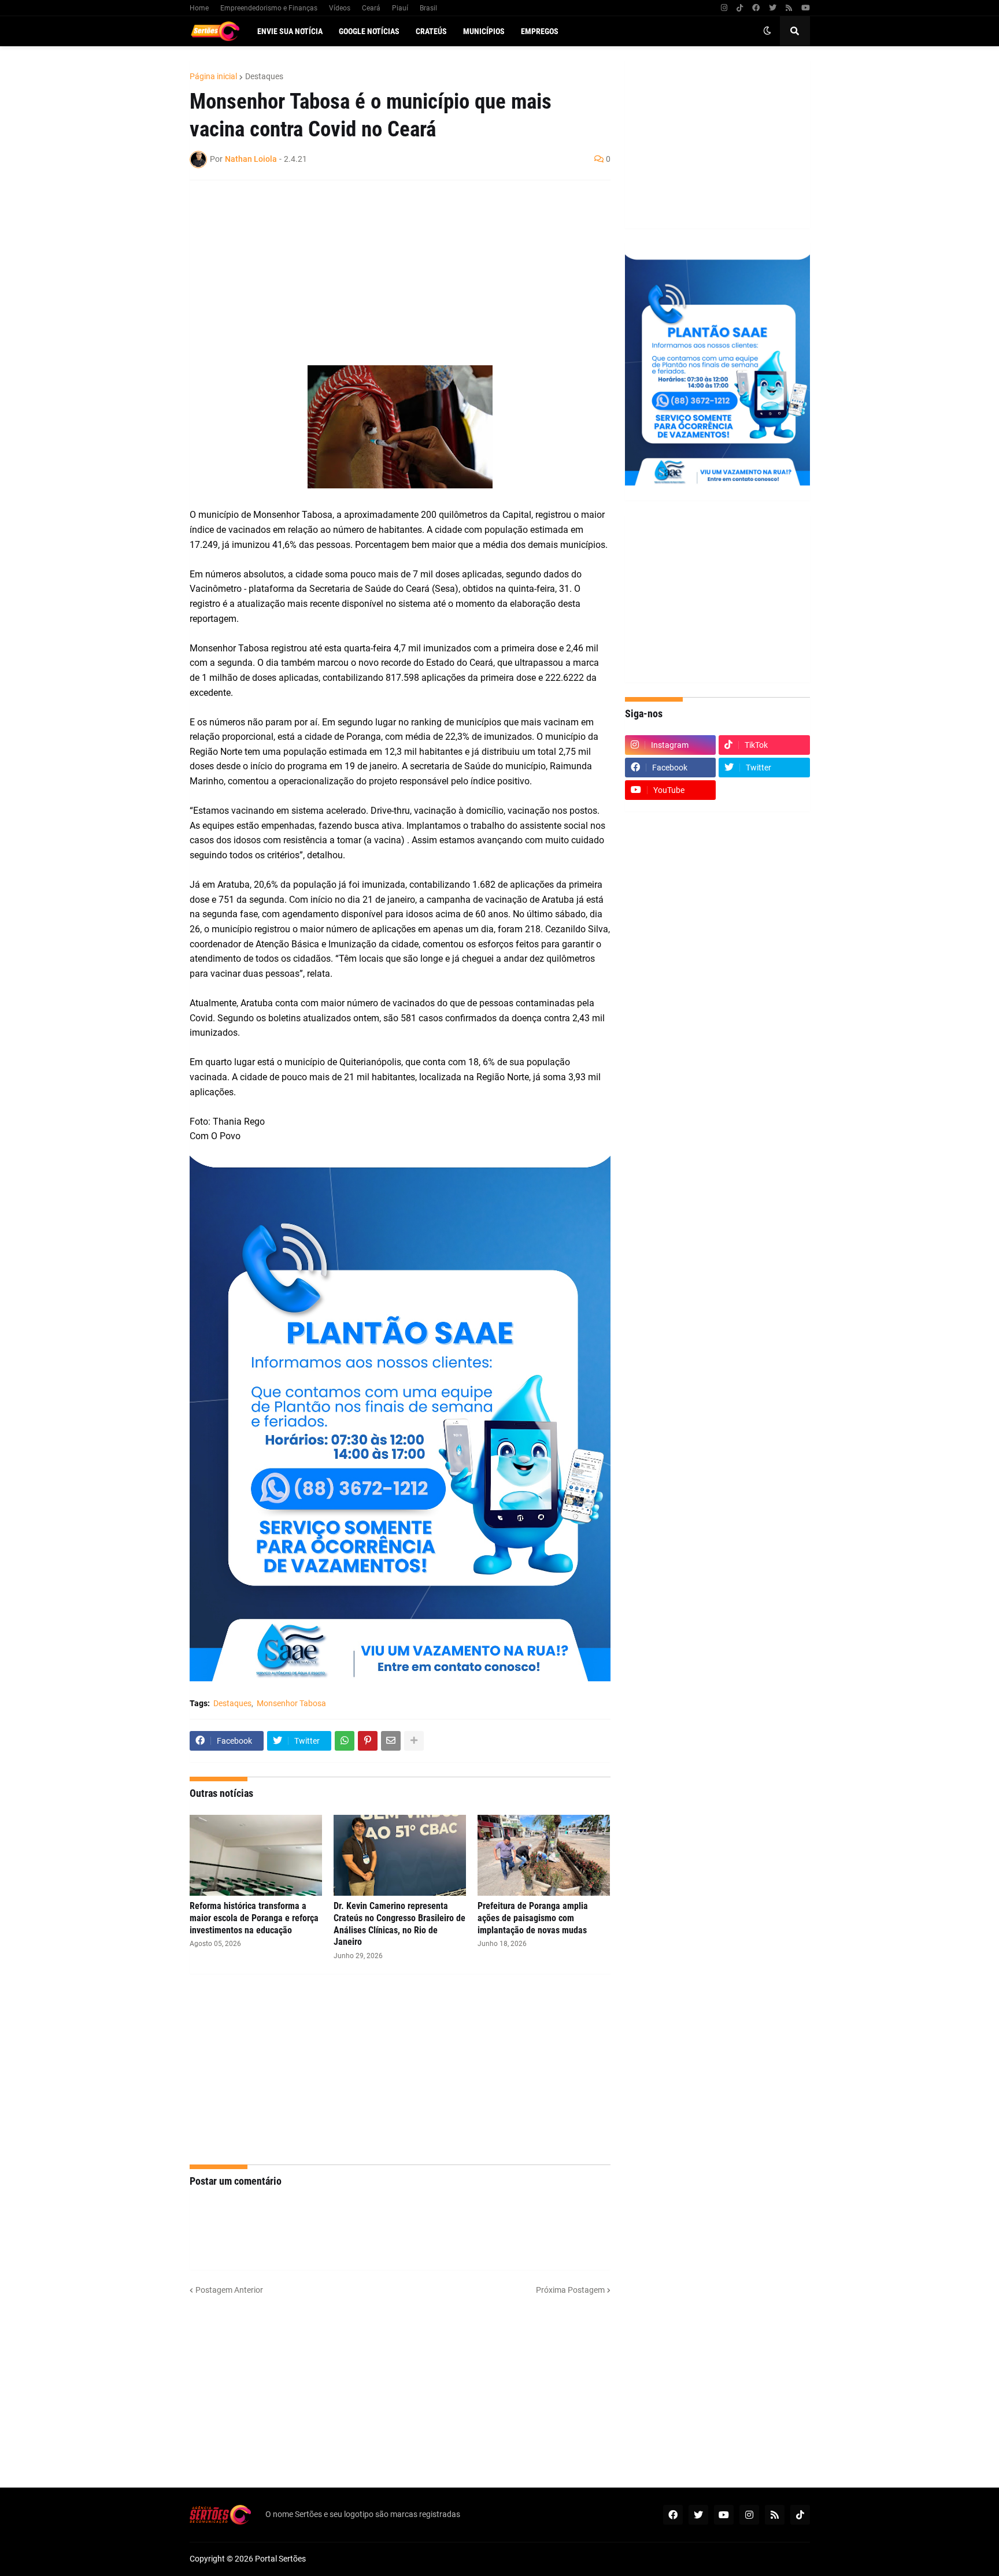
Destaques (264, 76)
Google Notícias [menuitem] (369, 31)
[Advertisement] (388, 273)
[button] (767, 31)
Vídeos (340, 8)
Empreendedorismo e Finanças (269, 8)
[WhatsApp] (345, 1741)
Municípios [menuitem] (484, 31)
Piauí (400, 8)
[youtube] (806, 8)
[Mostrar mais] (414, 1741)
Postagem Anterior (229, 2290)
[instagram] (724, 8)
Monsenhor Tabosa (291, 1703)
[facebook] (756, 8)
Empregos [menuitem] (540, 31)
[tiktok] (740, 8)
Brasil (428, 8)
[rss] (789, 8)
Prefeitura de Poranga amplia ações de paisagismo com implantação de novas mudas (533, 1918)
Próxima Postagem (570, 2290)
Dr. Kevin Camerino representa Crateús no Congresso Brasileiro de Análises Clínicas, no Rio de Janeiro (399, 1924)
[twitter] (773, 8)
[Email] (391, 1741)
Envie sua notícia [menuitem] (290, 31)
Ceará (371, 8)
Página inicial (213, 76)
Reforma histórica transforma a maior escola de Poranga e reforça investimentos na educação (254, 1918)
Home (199, 8)
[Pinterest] (368, 1741)
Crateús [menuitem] (431, 31)
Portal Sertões (280, 2559)
